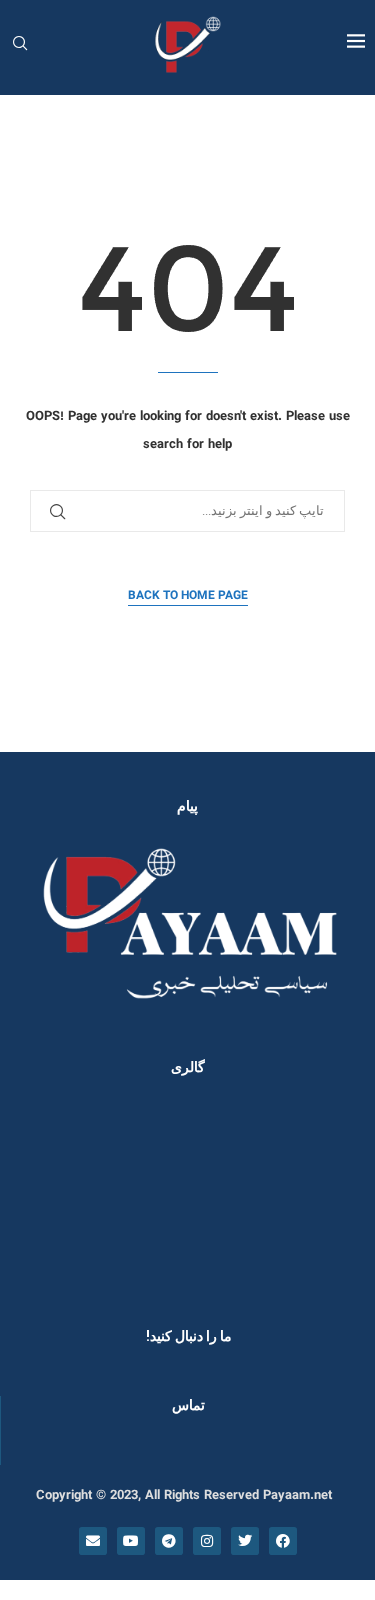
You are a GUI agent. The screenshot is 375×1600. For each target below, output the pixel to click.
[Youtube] (131, 1541)
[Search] (20, 45)
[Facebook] (283, 1541)
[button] (42, 1196)
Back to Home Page (188, 596)
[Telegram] (169, 1541)
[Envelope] (93, 1541)
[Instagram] (207, 1541)
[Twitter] (245, 1541)
